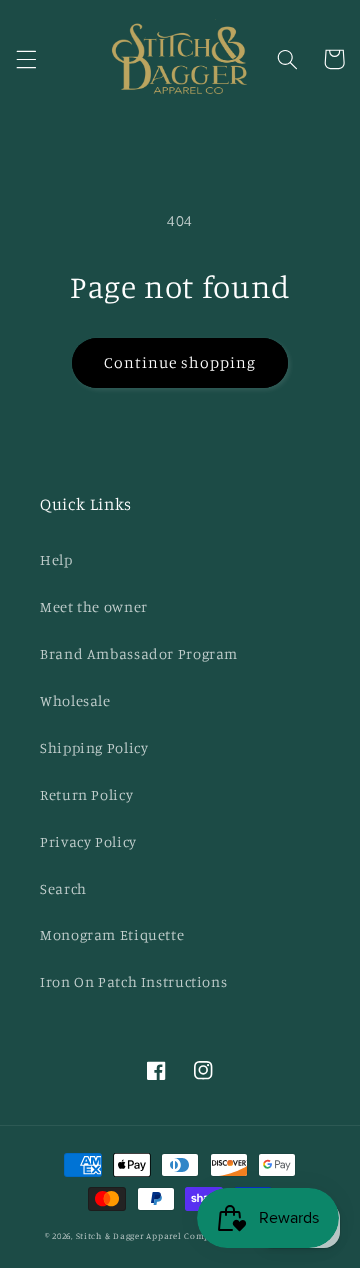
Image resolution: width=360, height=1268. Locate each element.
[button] (26, 59)
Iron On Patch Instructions (133, 981)
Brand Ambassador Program (139, 653)
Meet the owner (94, 606)
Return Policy (86, 794)
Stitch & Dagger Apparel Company (151, 1235)
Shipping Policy (94, 747)
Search (63, 888)
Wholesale (75, 700)
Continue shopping (180, 362)
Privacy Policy (88, 841)
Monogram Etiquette (112, 934)
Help (56, 559)
